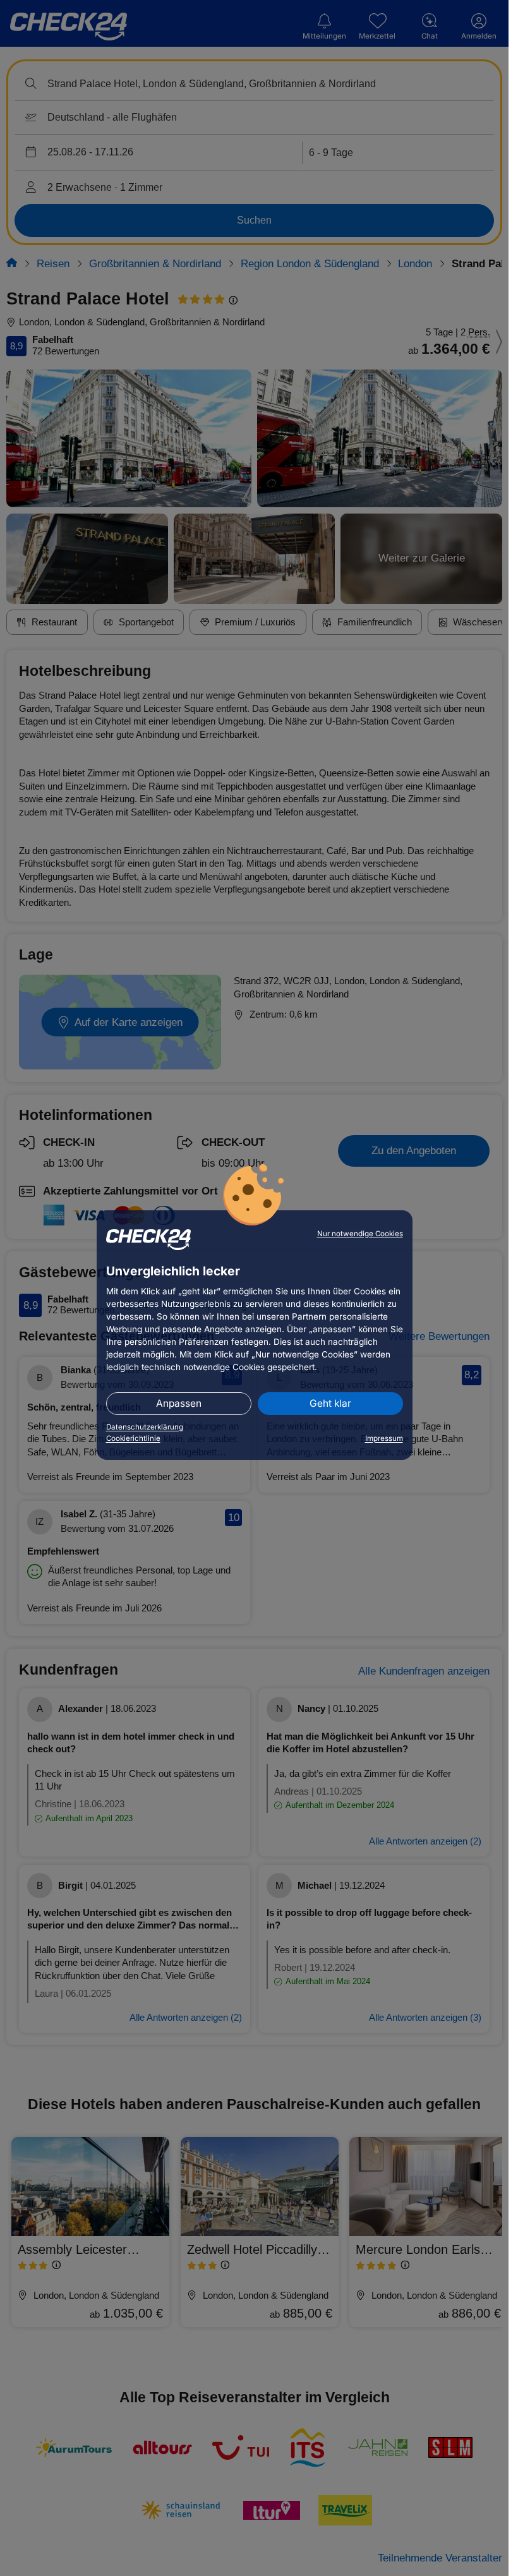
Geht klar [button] (330, 1403)
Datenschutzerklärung (145, 1427)
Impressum (384, 1438)
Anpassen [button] (179, 1403)
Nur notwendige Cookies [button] (360, 1234)
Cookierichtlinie (133, 1438)
